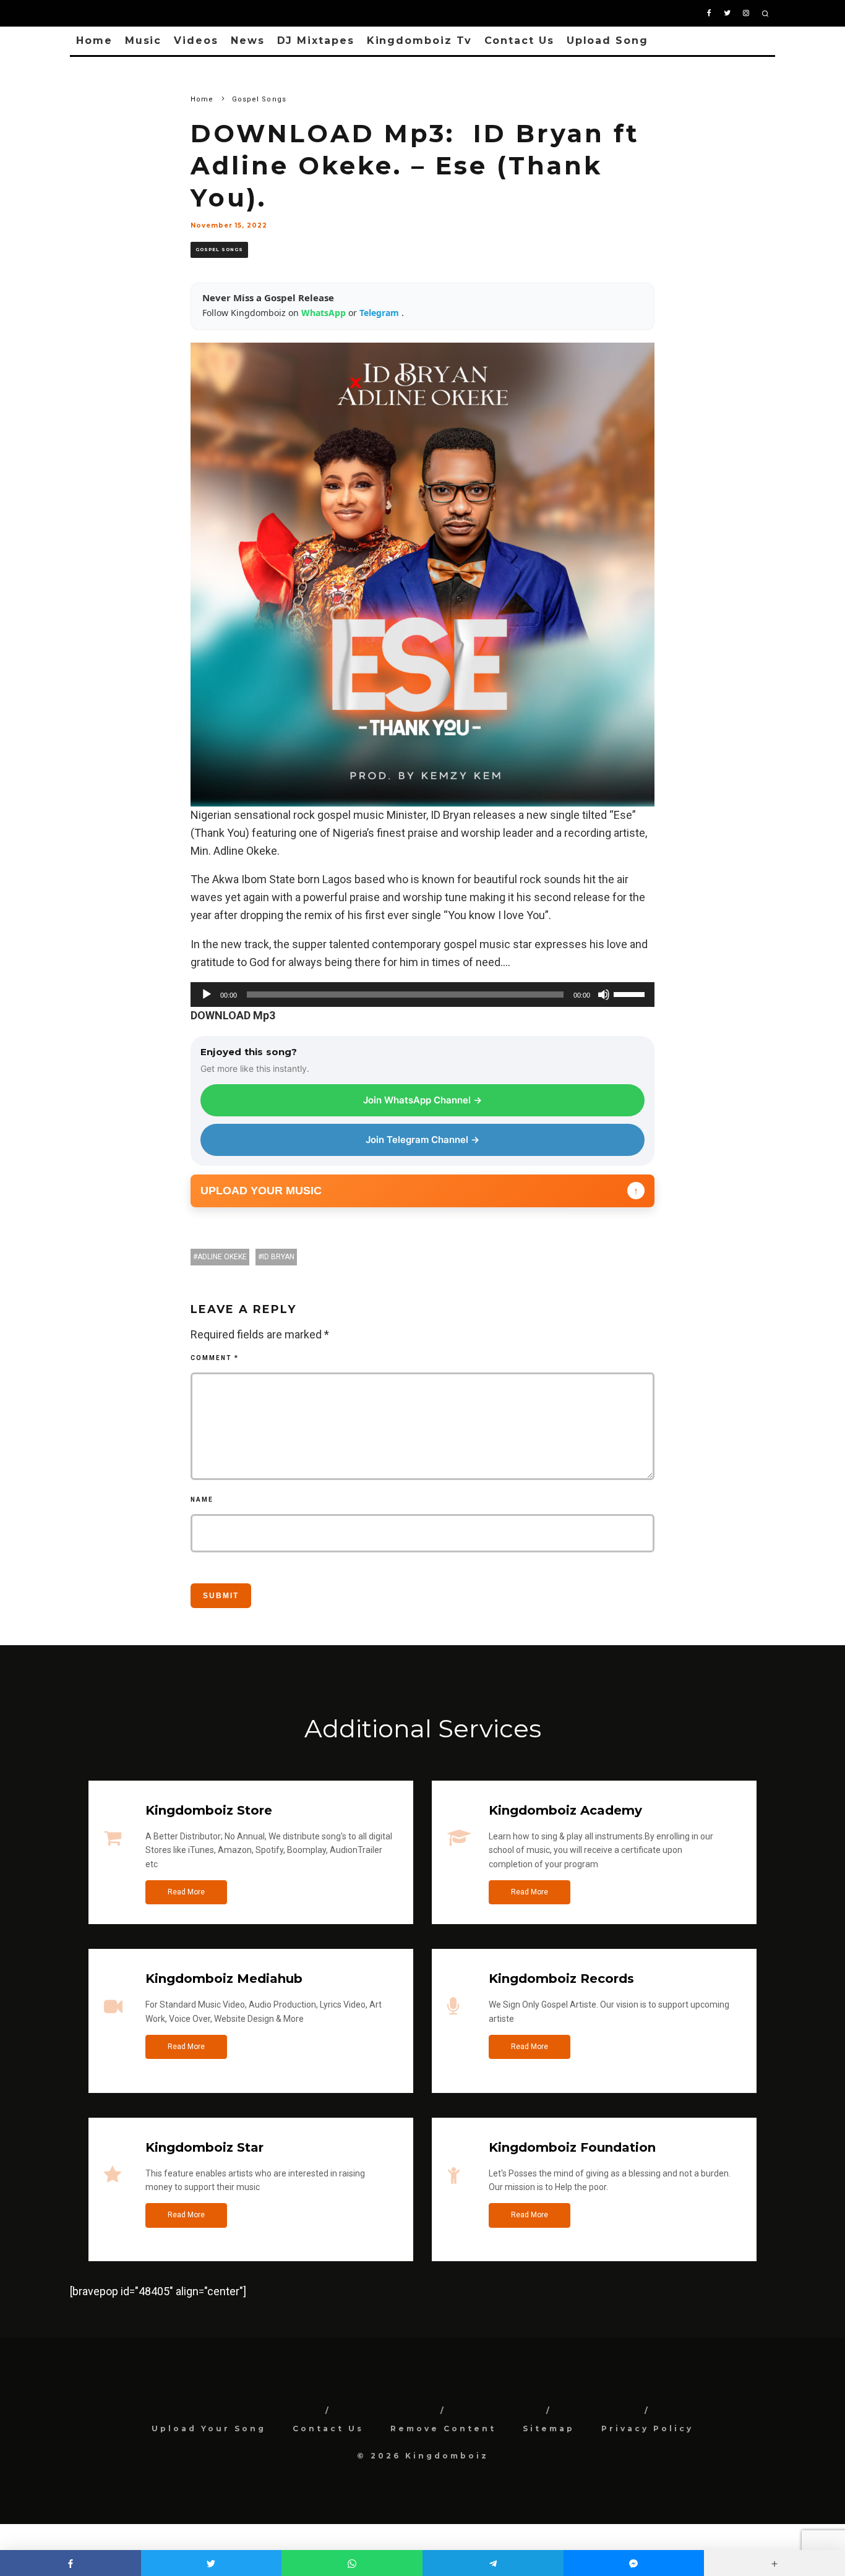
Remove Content (443, 2428)
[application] (422, 995)
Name (202, 1500)
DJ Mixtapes (316, 41)
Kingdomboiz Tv (419, 41)
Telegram (380, 313)
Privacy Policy (647, 2428)
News (248, 41)
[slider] (631, 993)
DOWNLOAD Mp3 (233, 1015)
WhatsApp (325, 313)
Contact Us (519, 41)
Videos (196, 41)
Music (144, 41)
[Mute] (604, 995)
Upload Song (607, 41)
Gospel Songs (219, 250)
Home (94, 41)
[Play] (207, 995)
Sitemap (549, 2428)
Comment (215, 1358)
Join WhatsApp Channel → (422, 1100)
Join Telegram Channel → (422, 1140)
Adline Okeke (222, 1257)
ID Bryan (278, 1257)
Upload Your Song (209, 2428)
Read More (186, 1892)
